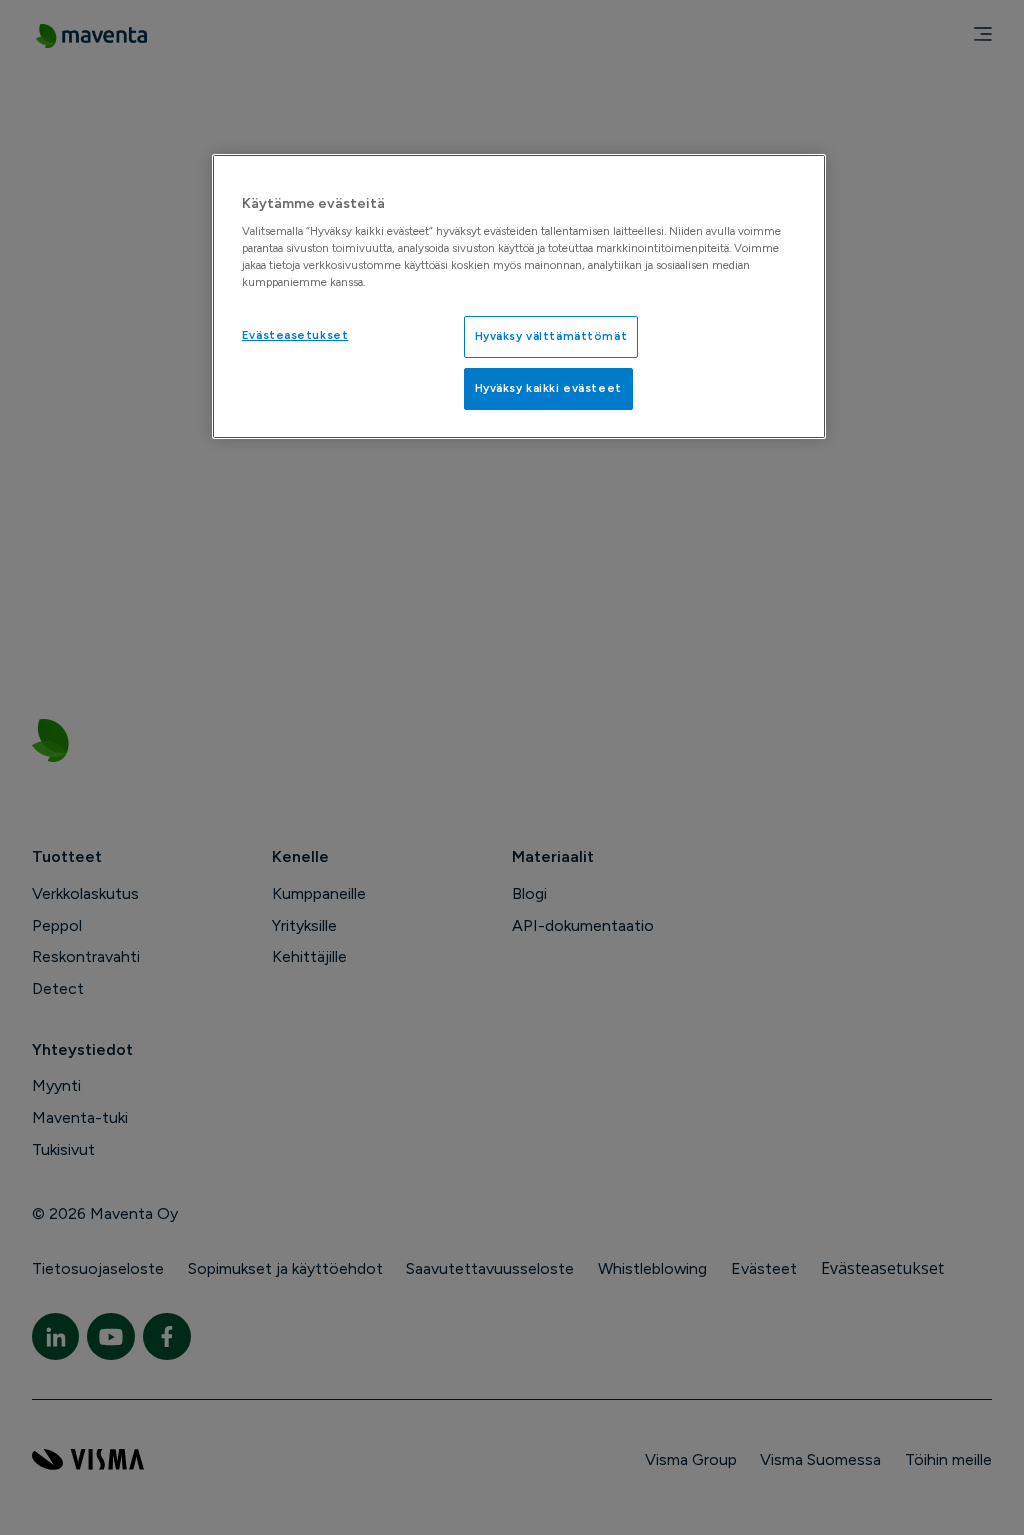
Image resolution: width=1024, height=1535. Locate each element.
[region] (519, 297)
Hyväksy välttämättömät (551, 336)
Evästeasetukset (295, 335)
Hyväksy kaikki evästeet (548, 388)
